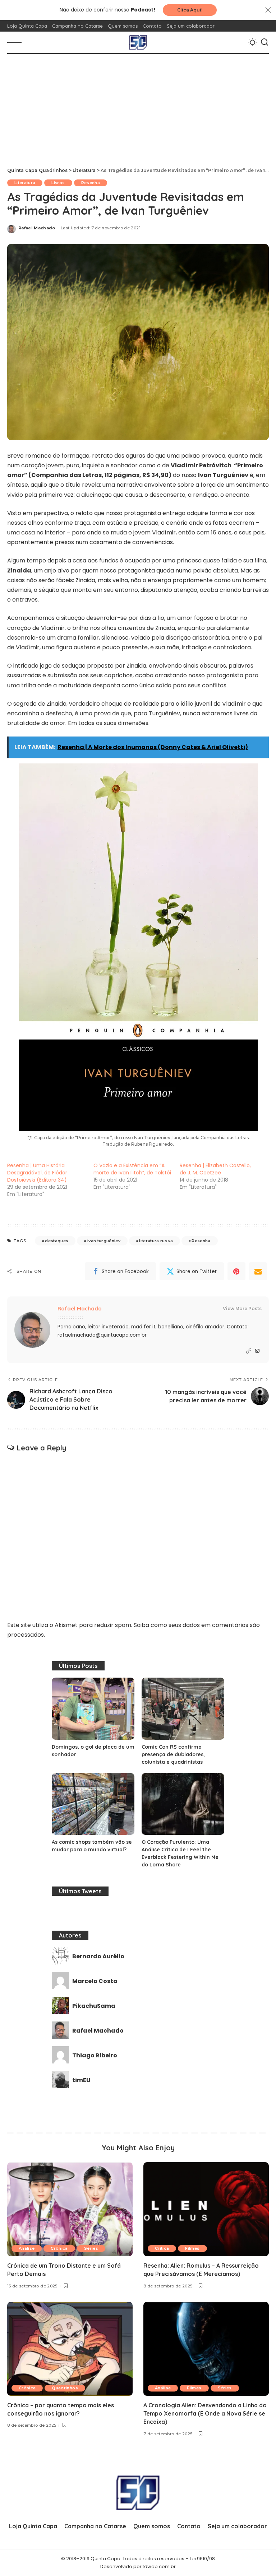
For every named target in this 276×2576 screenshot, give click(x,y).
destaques (57, 1241)
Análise (27, 2248)
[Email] (258, 1271)
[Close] (268, 10)
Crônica (59, 2248)
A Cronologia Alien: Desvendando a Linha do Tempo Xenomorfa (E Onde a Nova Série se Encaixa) (205, 2413)
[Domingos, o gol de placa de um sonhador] (93, 1709)
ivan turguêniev (104, 1241)
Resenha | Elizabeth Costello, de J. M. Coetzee (215, 1169)
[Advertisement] (138, 108)
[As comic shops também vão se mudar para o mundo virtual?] (93, 1804)
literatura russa (156, 1241)
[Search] (264, 42)
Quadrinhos (65, 2388)
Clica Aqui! (190, 10)
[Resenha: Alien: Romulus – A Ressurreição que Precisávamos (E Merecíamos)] (206, 2209)
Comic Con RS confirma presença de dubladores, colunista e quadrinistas (173, 1754)
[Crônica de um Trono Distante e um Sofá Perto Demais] (70, 2209)
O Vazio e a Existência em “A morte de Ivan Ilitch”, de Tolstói (132, 1169)
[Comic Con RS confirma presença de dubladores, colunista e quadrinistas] (183, 1709)
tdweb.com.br (159, 2566)
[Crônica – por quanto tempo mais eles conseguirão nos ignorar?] (70, 2349)
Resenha (91, 183)
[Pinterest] (236, 1271)
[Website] (249, 1351)
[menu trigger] (16, 42)
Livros (58, 183)
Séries (91, 2248)
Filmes (192, 2248)
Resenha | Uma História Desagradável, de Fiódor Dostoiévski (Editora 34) (37, 1173)
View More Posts (242, 1308)
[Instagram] (257, 1351)
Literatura (25, 183)
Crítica (162, 2248)
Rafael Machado (37, 228)
